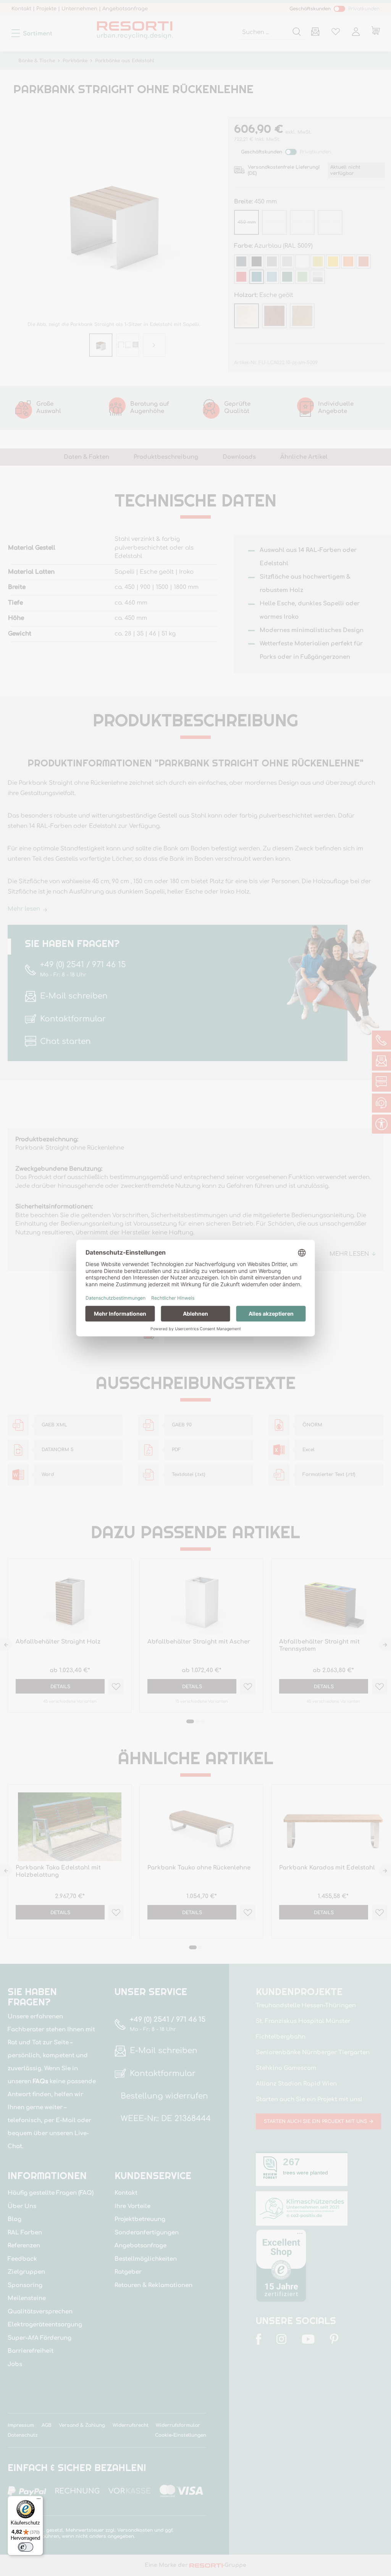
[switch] (26, 2547)
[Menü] (39, 2500)
